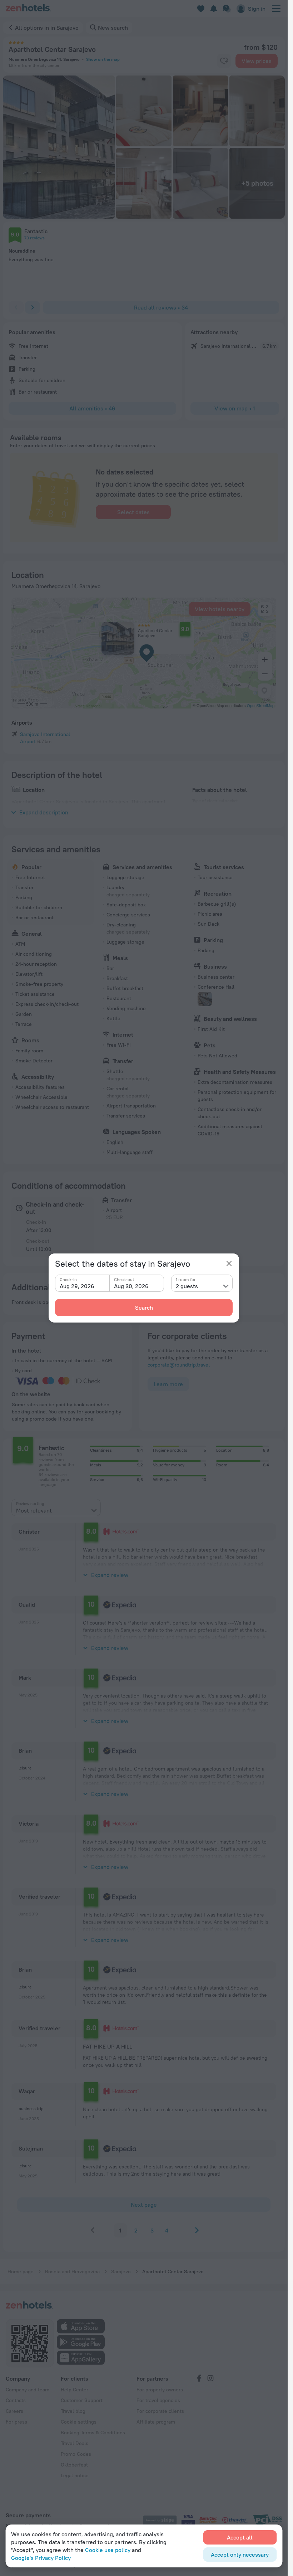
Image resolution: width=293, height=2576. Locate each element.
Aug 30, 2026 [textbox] (131, 1286)
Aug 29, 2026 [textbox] (77, 1286)
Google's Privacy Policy (41, 2558)
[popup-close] (229, 1263)
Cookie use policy (108, 2550)
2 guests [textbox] (187, 1286)
